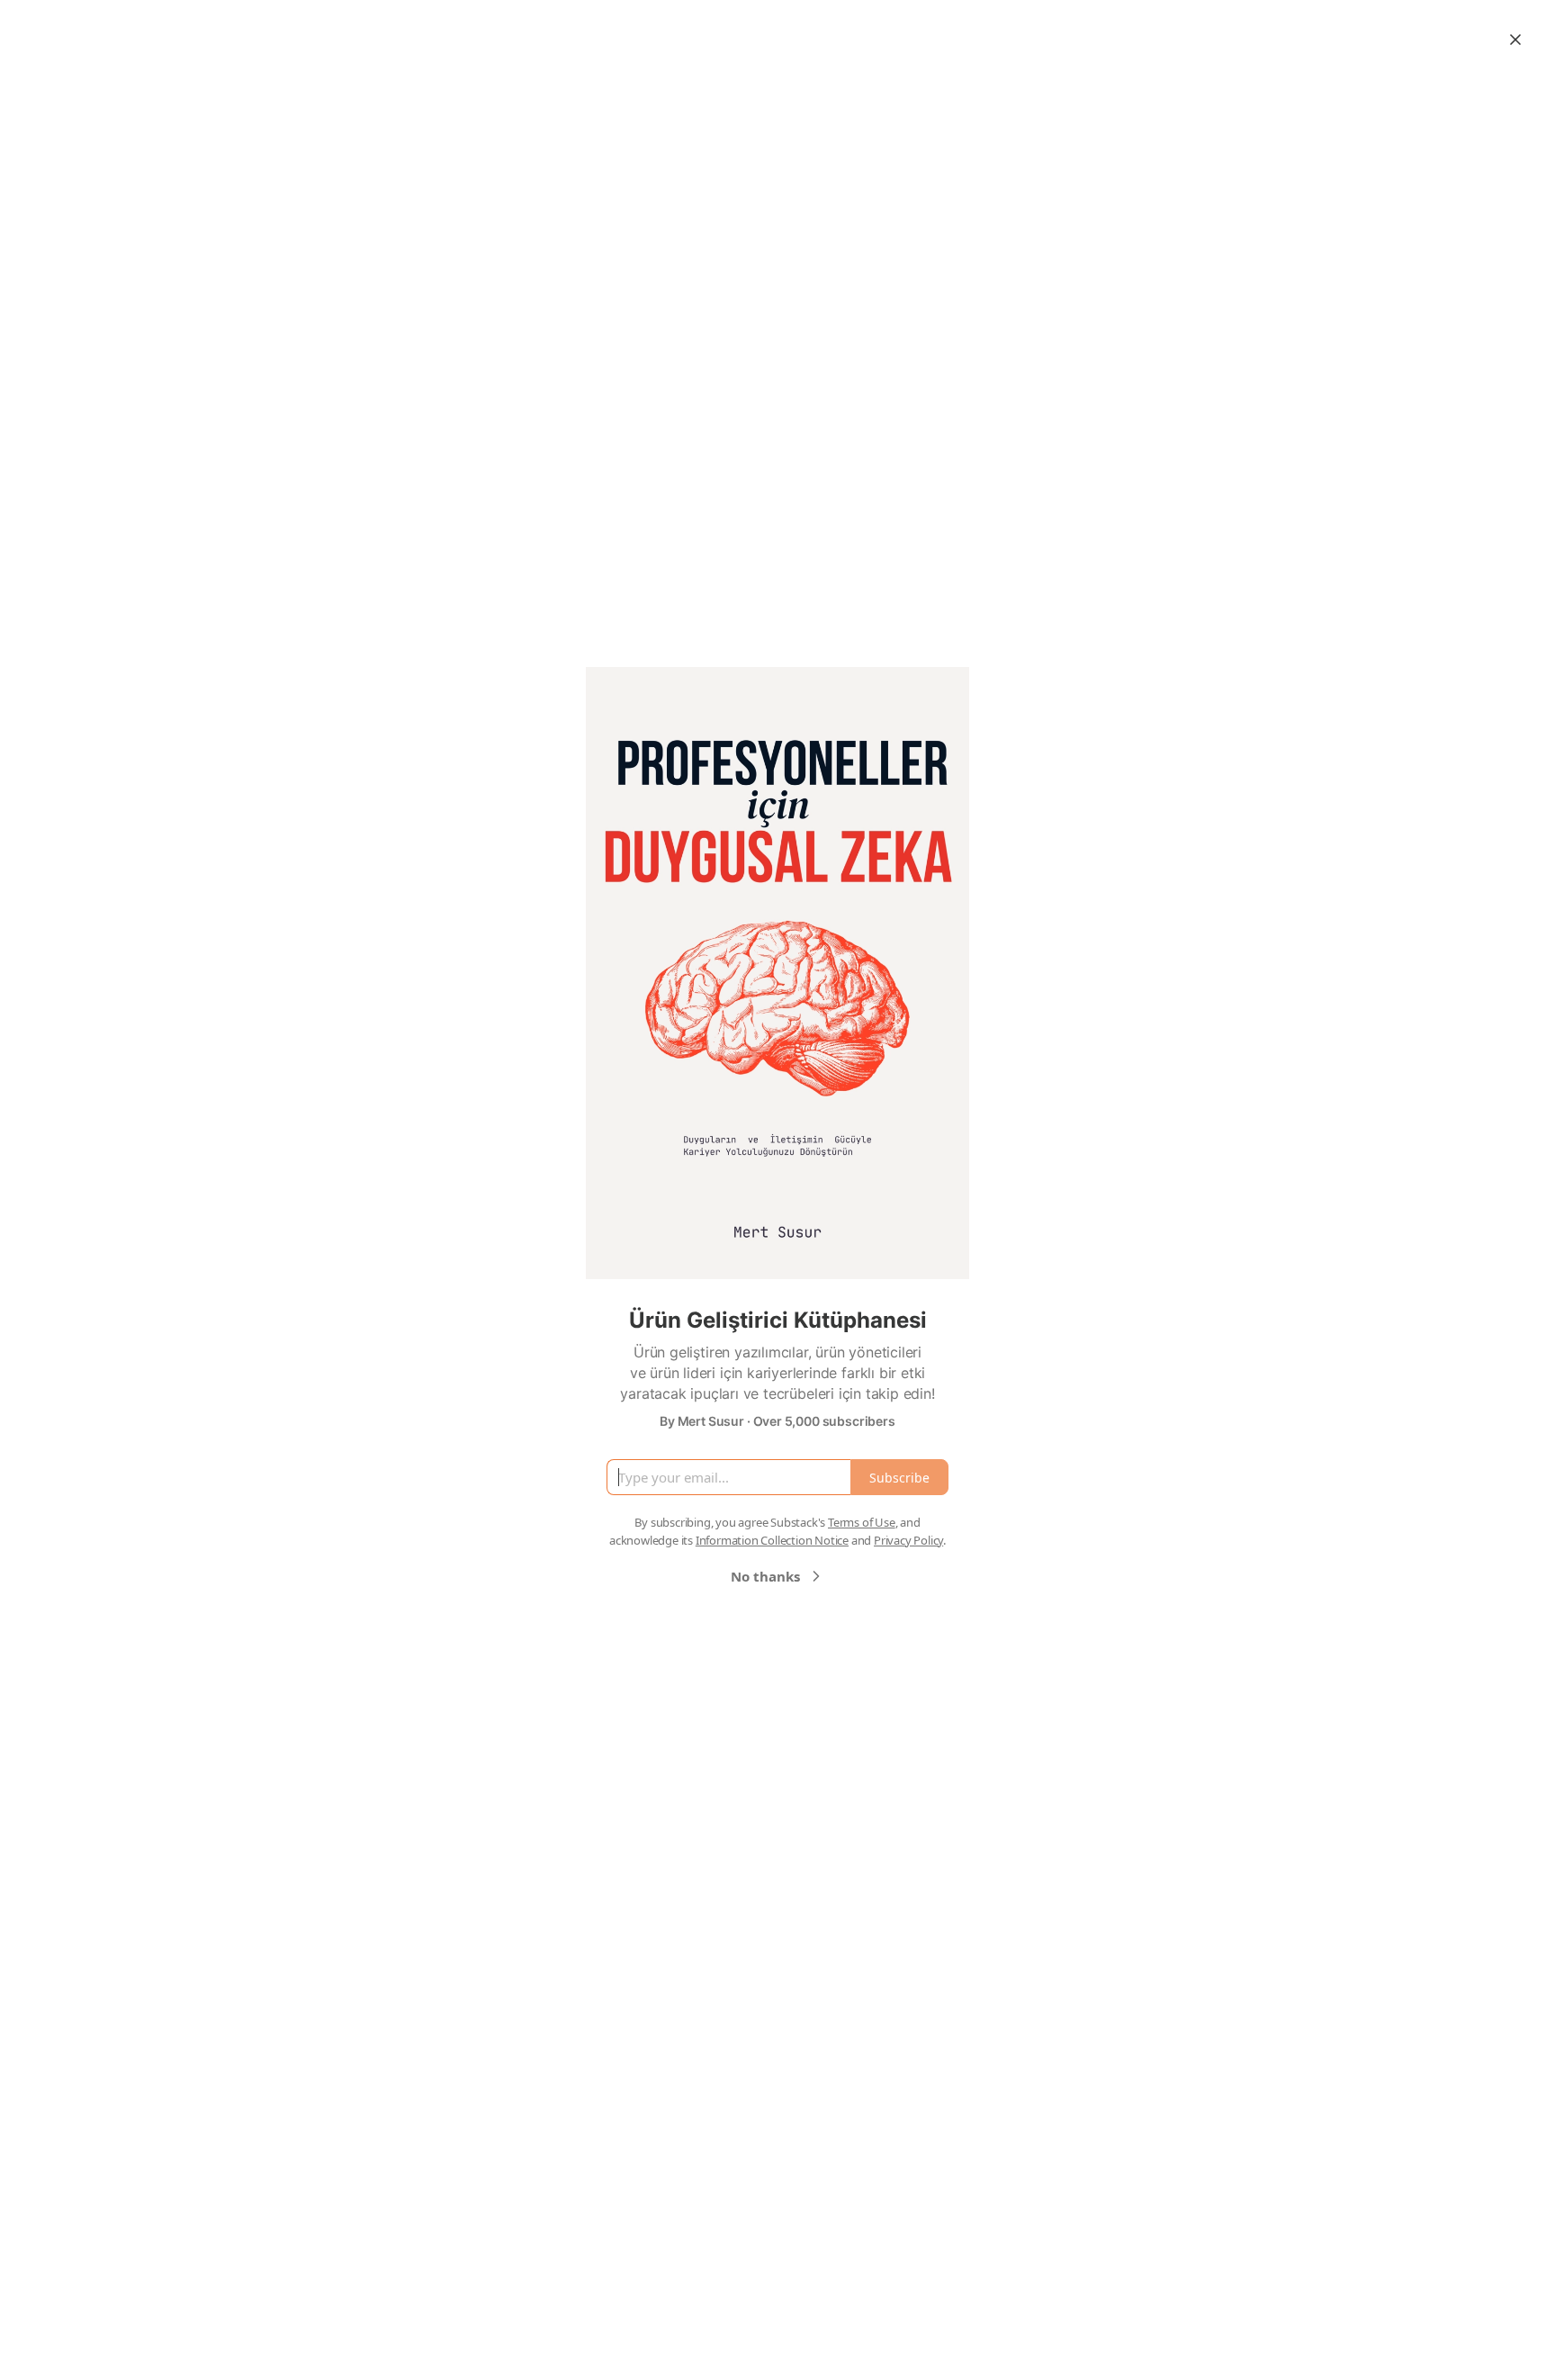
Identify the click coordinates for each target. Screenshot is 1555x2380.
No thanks (765, 1576)
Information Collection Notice (772, 1540)
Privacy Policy (908, 1540)
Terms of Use (862, 1522)
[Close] (1515, 40)
